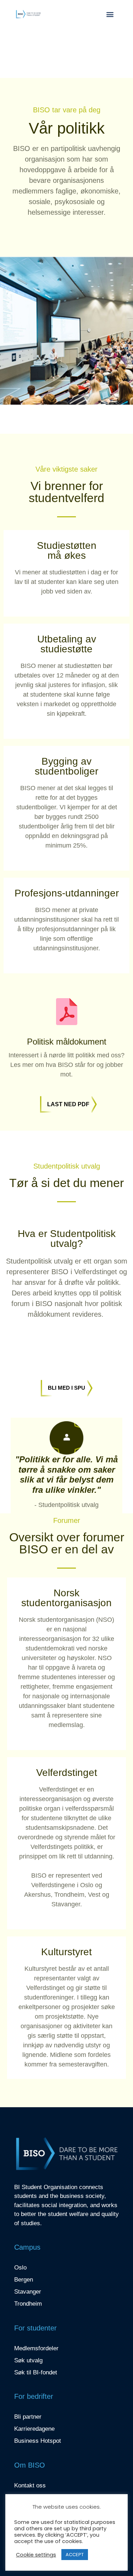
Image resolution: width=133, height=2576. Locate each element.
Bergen (24, 2280)
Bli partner (28, 2417)
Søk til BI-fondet (36, 2372)
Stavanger (28, 2292)
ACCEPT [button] (75, 2555)
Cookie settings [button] (36, 2555)
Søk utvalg (28, 2360)
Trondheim (28, 2304)
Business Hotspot (38, 2441)
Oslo (20, 2268)
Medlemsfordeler (36, 2348)
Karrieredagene (34, 2429)
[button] (110, 14)
